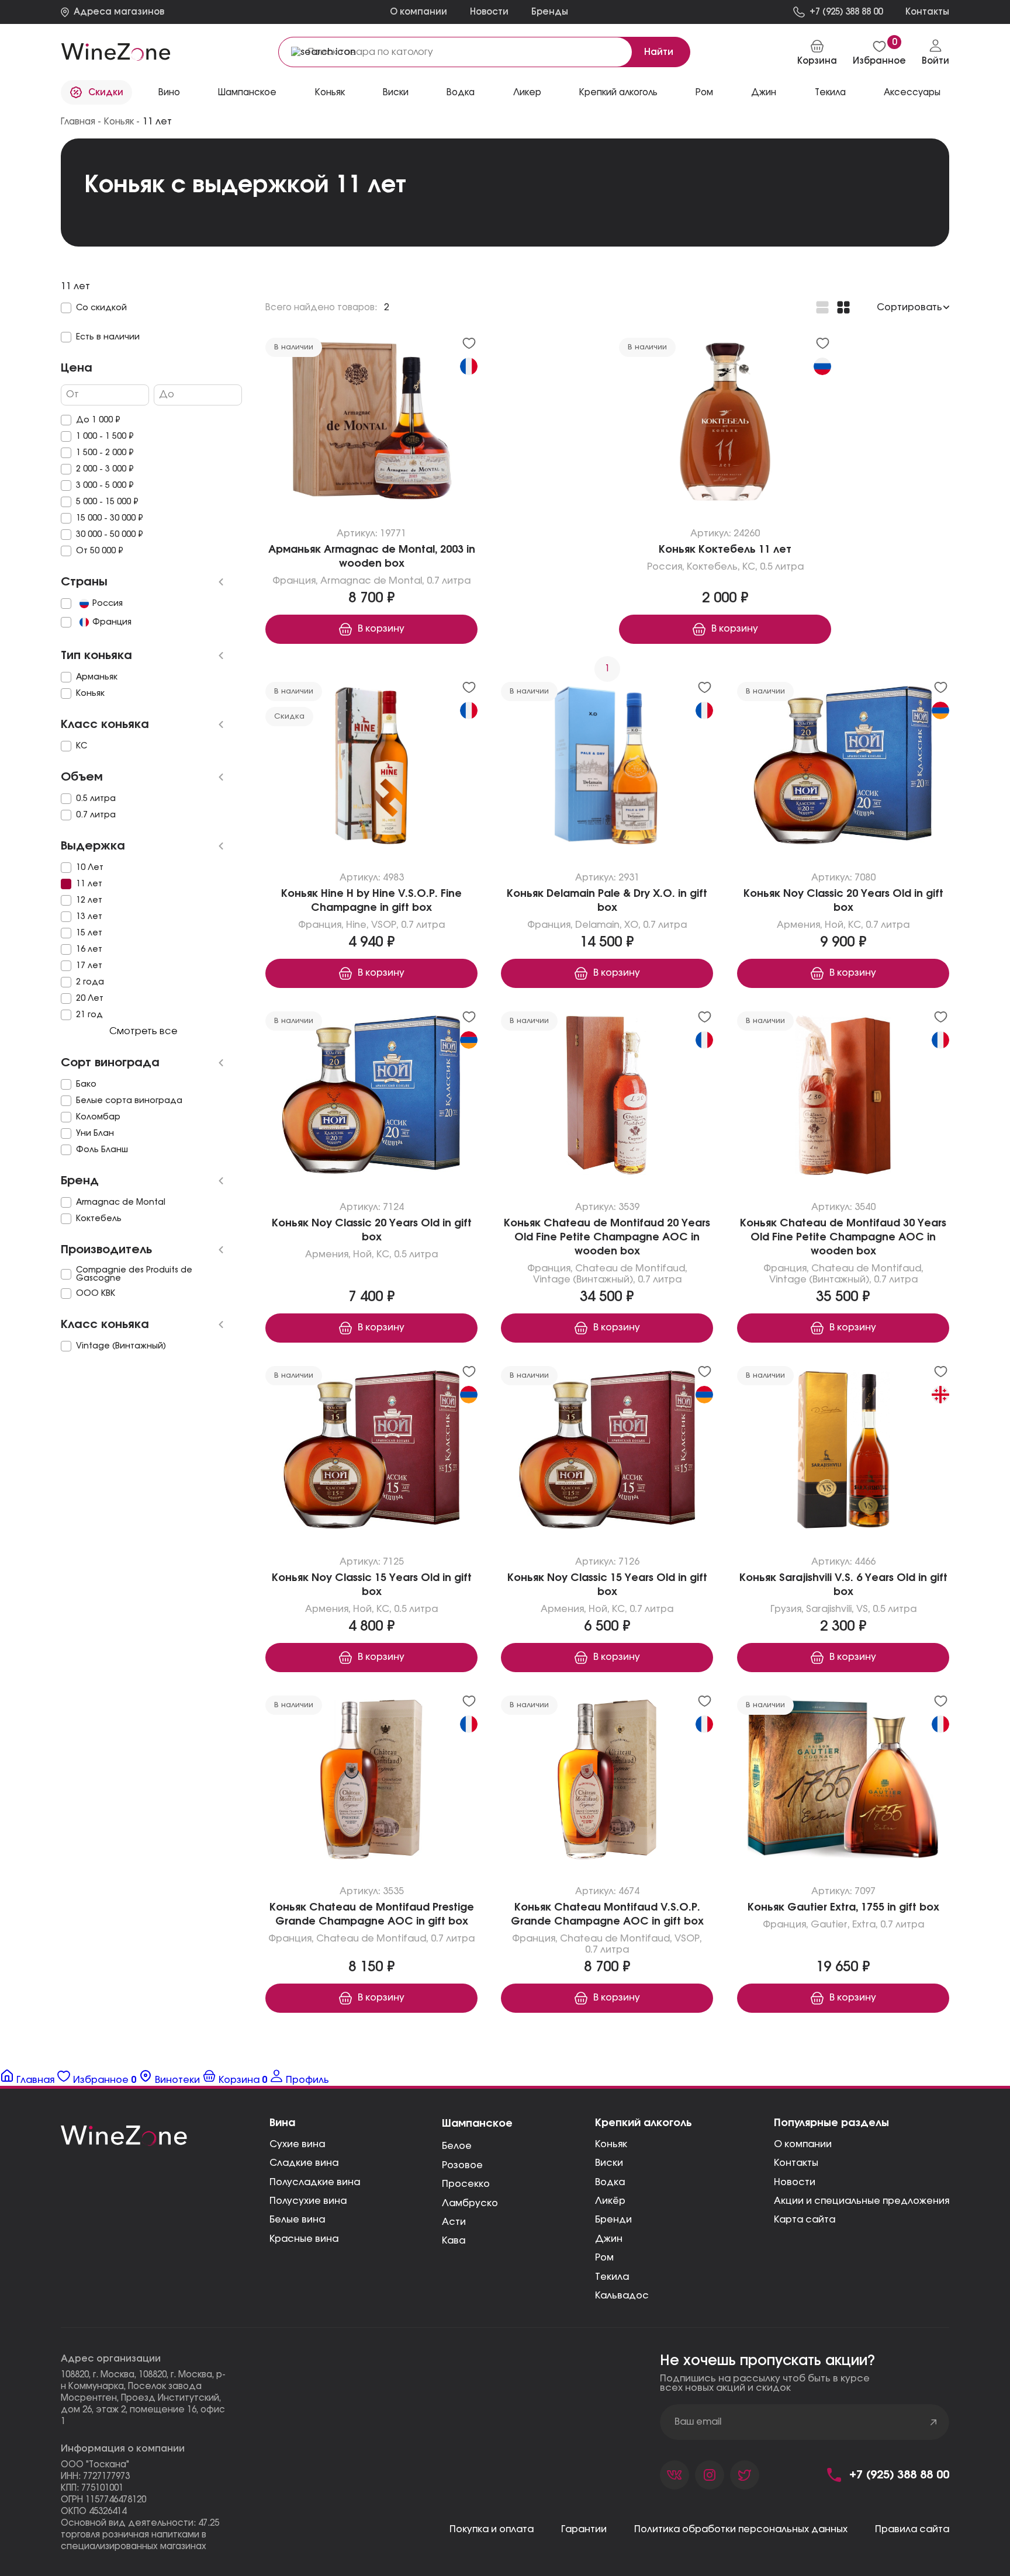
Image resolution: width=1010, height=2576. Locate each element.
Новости (489, 12)
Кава (454, 2241)
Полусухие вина (308, 2201)
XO (631, 925)
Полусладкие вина (315, 2182)
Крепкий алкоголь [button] (618, 93)
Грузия (785, 1609)
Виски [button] (396, 93)
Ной (834, 925)
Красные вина (304, 2239)
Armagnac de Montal (371, 581)
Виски (609, 2163)
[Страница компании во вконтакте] (675, 2475)
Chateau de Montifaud (630, 1268)
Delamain (597, 925)
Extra (863, 1925)
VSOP (384, 925)
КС (749, 567)
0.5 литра (782, 567)
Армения (798, 925)
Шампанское (247, 93)
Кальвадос (622, 2296)
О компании (418, 12)
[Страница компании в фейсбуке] (710, 2475)
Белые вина (297, 2220)
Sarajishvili (828, 1609)
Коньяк (330, 93)
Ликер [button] (527, 93)
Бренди (613, 2220)
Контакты (796, 2163)
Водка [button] (461, 93)
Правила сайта (912, 2529)
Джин (764, 93)
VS (862, 1609)
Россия (665, 567)
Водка (610, 2182)
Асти (454, 2222)
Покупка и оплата (492, 2529)
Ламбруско (470, 2203)
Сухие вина (297, 2144)
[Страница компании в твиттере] (745, 2475)
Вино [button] (169, 93)
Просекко (466, 2184)
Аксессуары (912, 93)
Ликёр (610, 2201)
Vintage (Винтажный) (583, 1280)
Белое (457, 2146)
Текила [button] (830, 93)
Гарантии (584, 2529)
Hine (356, 925)
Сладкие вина (304, 2163)
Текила (612, 2277)
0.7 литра (449, 581)
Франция (294, 581)
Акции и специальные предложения (862, 2201)
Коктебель (712, 567)
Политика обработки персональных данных (741, 2529)
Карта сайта (805, 2220)
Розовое (462, 2165)
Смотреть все (143, 1031)
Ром (704, 93)
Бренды (550, 12)
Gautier (829, 1925)
